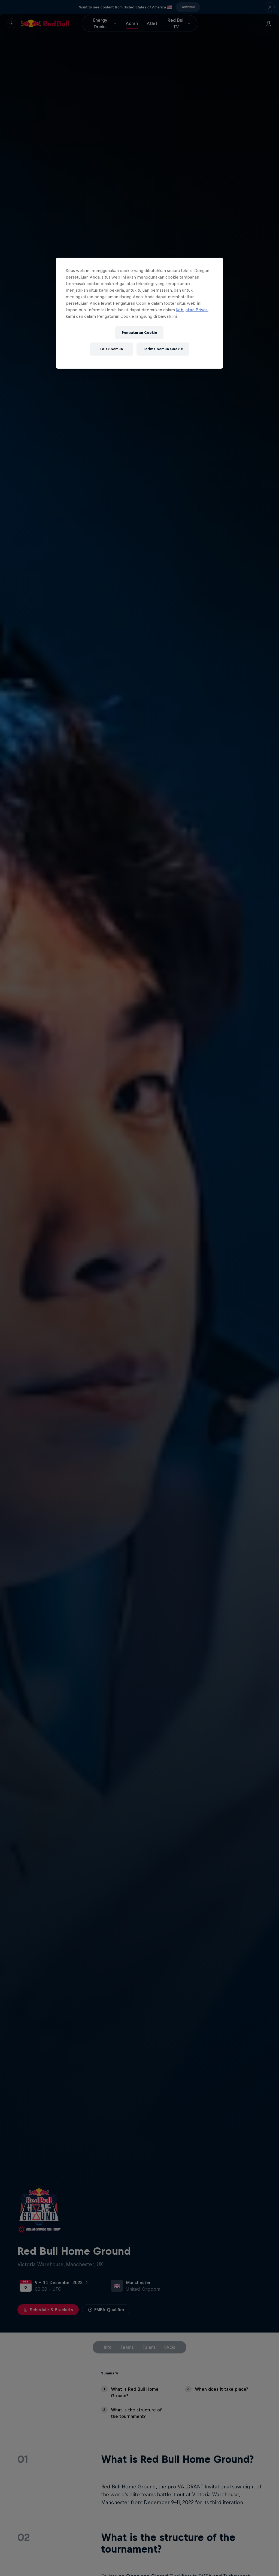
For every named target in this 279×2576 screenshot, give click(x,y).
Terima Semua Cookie (163, 349)
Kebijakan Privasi (192, 310)
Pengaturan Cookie (139, 333)
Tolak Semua (111, 349)
